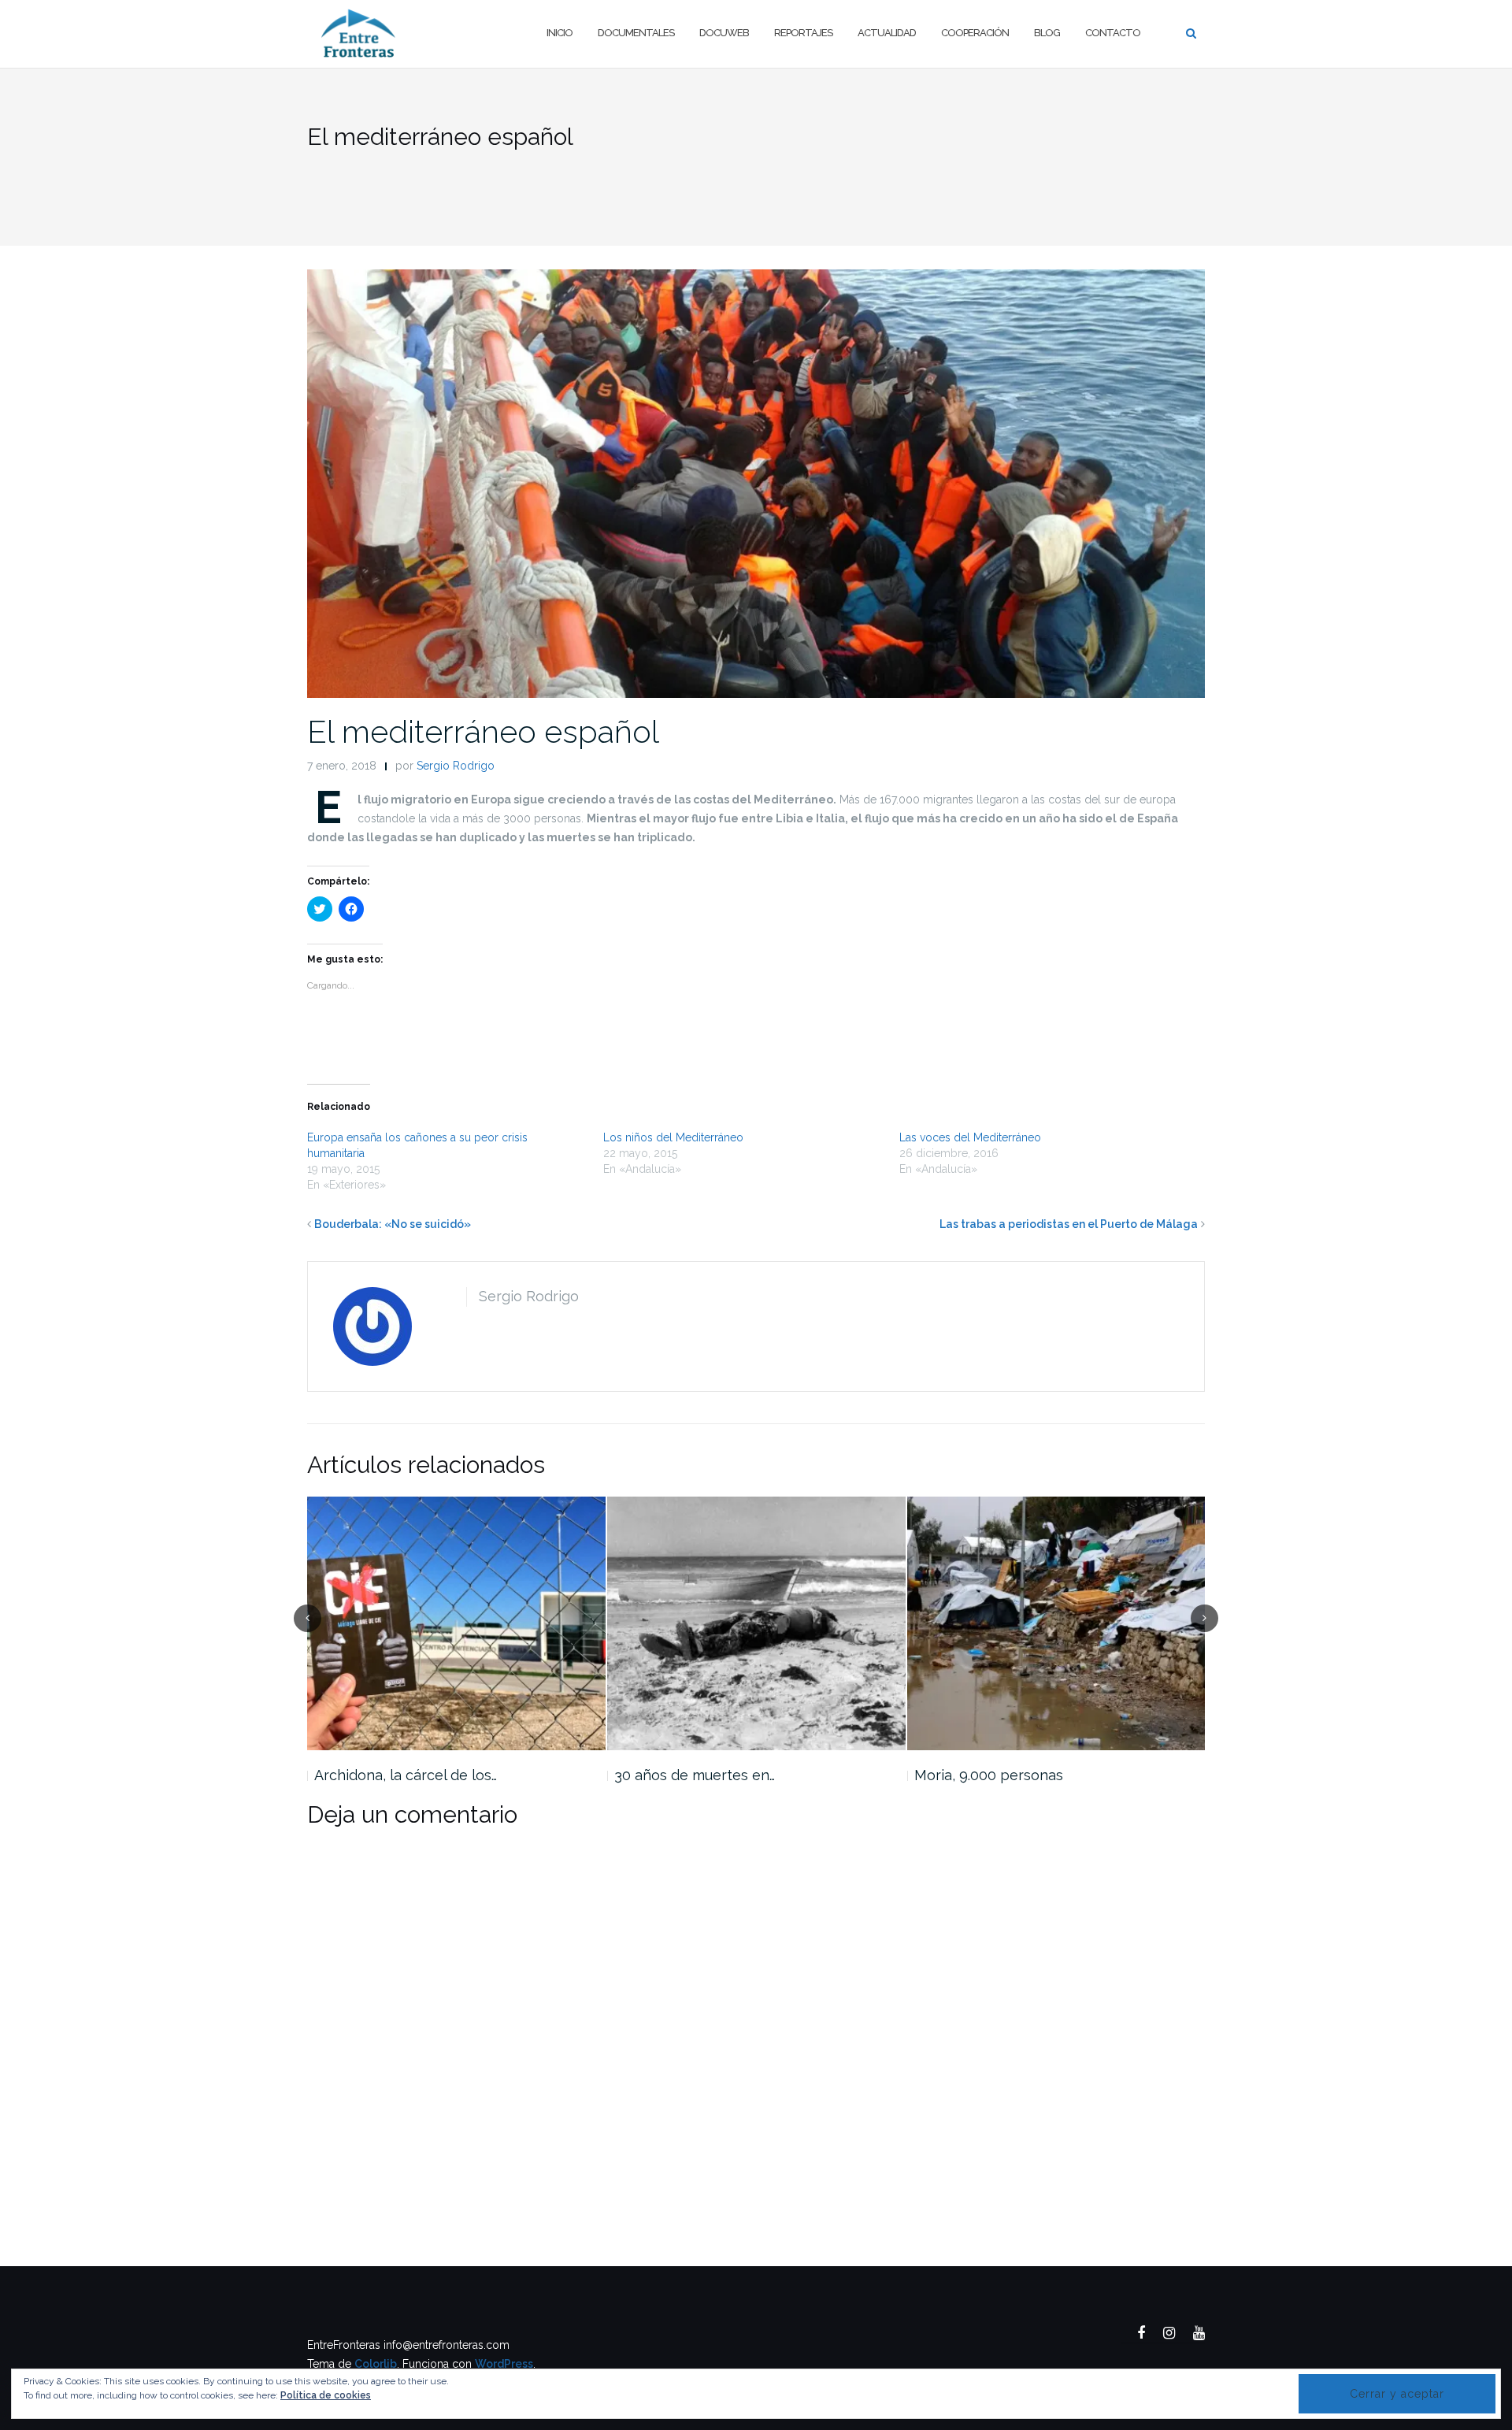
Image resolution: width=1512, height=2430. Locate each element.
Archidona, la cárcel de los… (406, 1775)
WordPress (504, 2364)
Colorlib (376, 2364)
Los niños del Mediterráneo (673, 1137)
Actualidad (887, 33)
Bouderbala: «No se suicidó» (393, 1224)
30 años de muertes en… (695, 1775)
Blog (1047, 33)
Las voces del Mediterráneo (970, 1137)
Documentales (636, 33)
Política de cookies (326, 2395)
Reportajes (803, 33)
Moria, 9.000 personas (989, 1775)
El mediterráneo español (483, 731)
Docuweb (724, 33)
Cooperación (975, 33)
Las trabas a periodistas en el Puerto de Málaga (1069, 1224)
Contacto (1113, 33)
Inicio (560, 33)
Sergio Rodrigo (456, 766)
